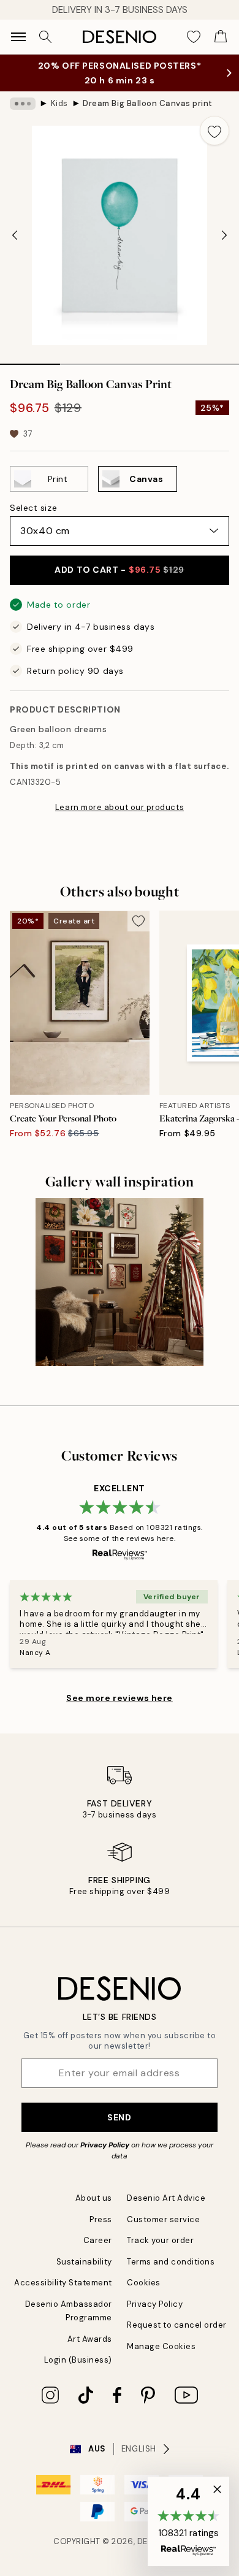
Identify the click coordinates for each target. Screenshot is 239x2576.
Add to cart (119, 570)
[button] (188, 2521)
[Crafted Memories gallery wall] (120, 1282)
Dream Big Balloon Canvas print (148, 103)
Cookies (144, 2283)
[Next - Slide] (224, 235)
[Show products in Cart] (221, 37)
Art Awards (90, 2339)
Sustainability (84, 2262)
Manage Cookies (161, 2346)
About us (94, 2198)
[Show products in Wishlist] (194, 37)
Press (101, 2219)
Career (98, 2240)
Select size (33, 508)
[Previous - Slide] (15, 235)
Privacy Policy (105, 2145)
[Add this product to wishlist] (214, 131)
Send (119, 2117)
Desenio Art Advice (166, 2198)
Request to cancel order (177, 2325)
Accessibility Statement (63, 2283)
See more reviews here (120, 1698)
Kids (59, 103)
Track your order (160, 2240)
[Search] (45, 37)
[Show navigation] (18, 37)
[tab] (30, 360)
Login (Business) (78, 2360)
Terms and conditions (171, 2262)
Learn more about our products (120, 807)
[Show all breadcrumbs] (23, 104)
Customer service (163, 2219)
